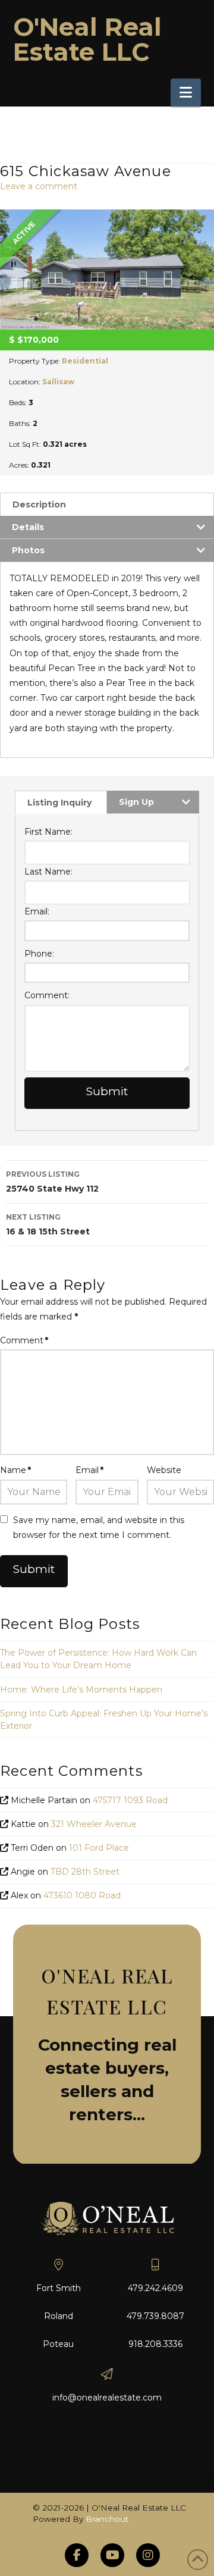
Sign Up (136, 802)
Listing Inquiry (59, 803)
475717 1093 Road (130, 1800)
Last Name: (48, 872)
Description (39, 504)
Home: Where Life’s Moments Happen (81, 1690)
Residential (85, 361)
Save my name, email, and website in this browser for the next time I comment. (99, 1527)
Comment (24, 1340)
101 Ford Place (99, 1848)
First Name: (48, 832)
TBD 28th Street (85, 1872)
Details (28, 527)
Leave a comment (39, 186)
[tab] (107, 504)
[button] (186, 93)
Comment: (47, 995)
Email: (37, 911)
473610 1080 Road (82, 1895)
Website (164, 1470)
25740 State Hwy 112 (52, 1182)
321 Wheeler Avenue (94, 1824)
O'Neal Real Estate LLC (87, 39)
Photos (28, 550)
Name (15, 1470)
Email (89, 1470)
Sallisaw (58, 382)
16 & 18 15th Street (48, 1225)
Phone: (39, 954)
